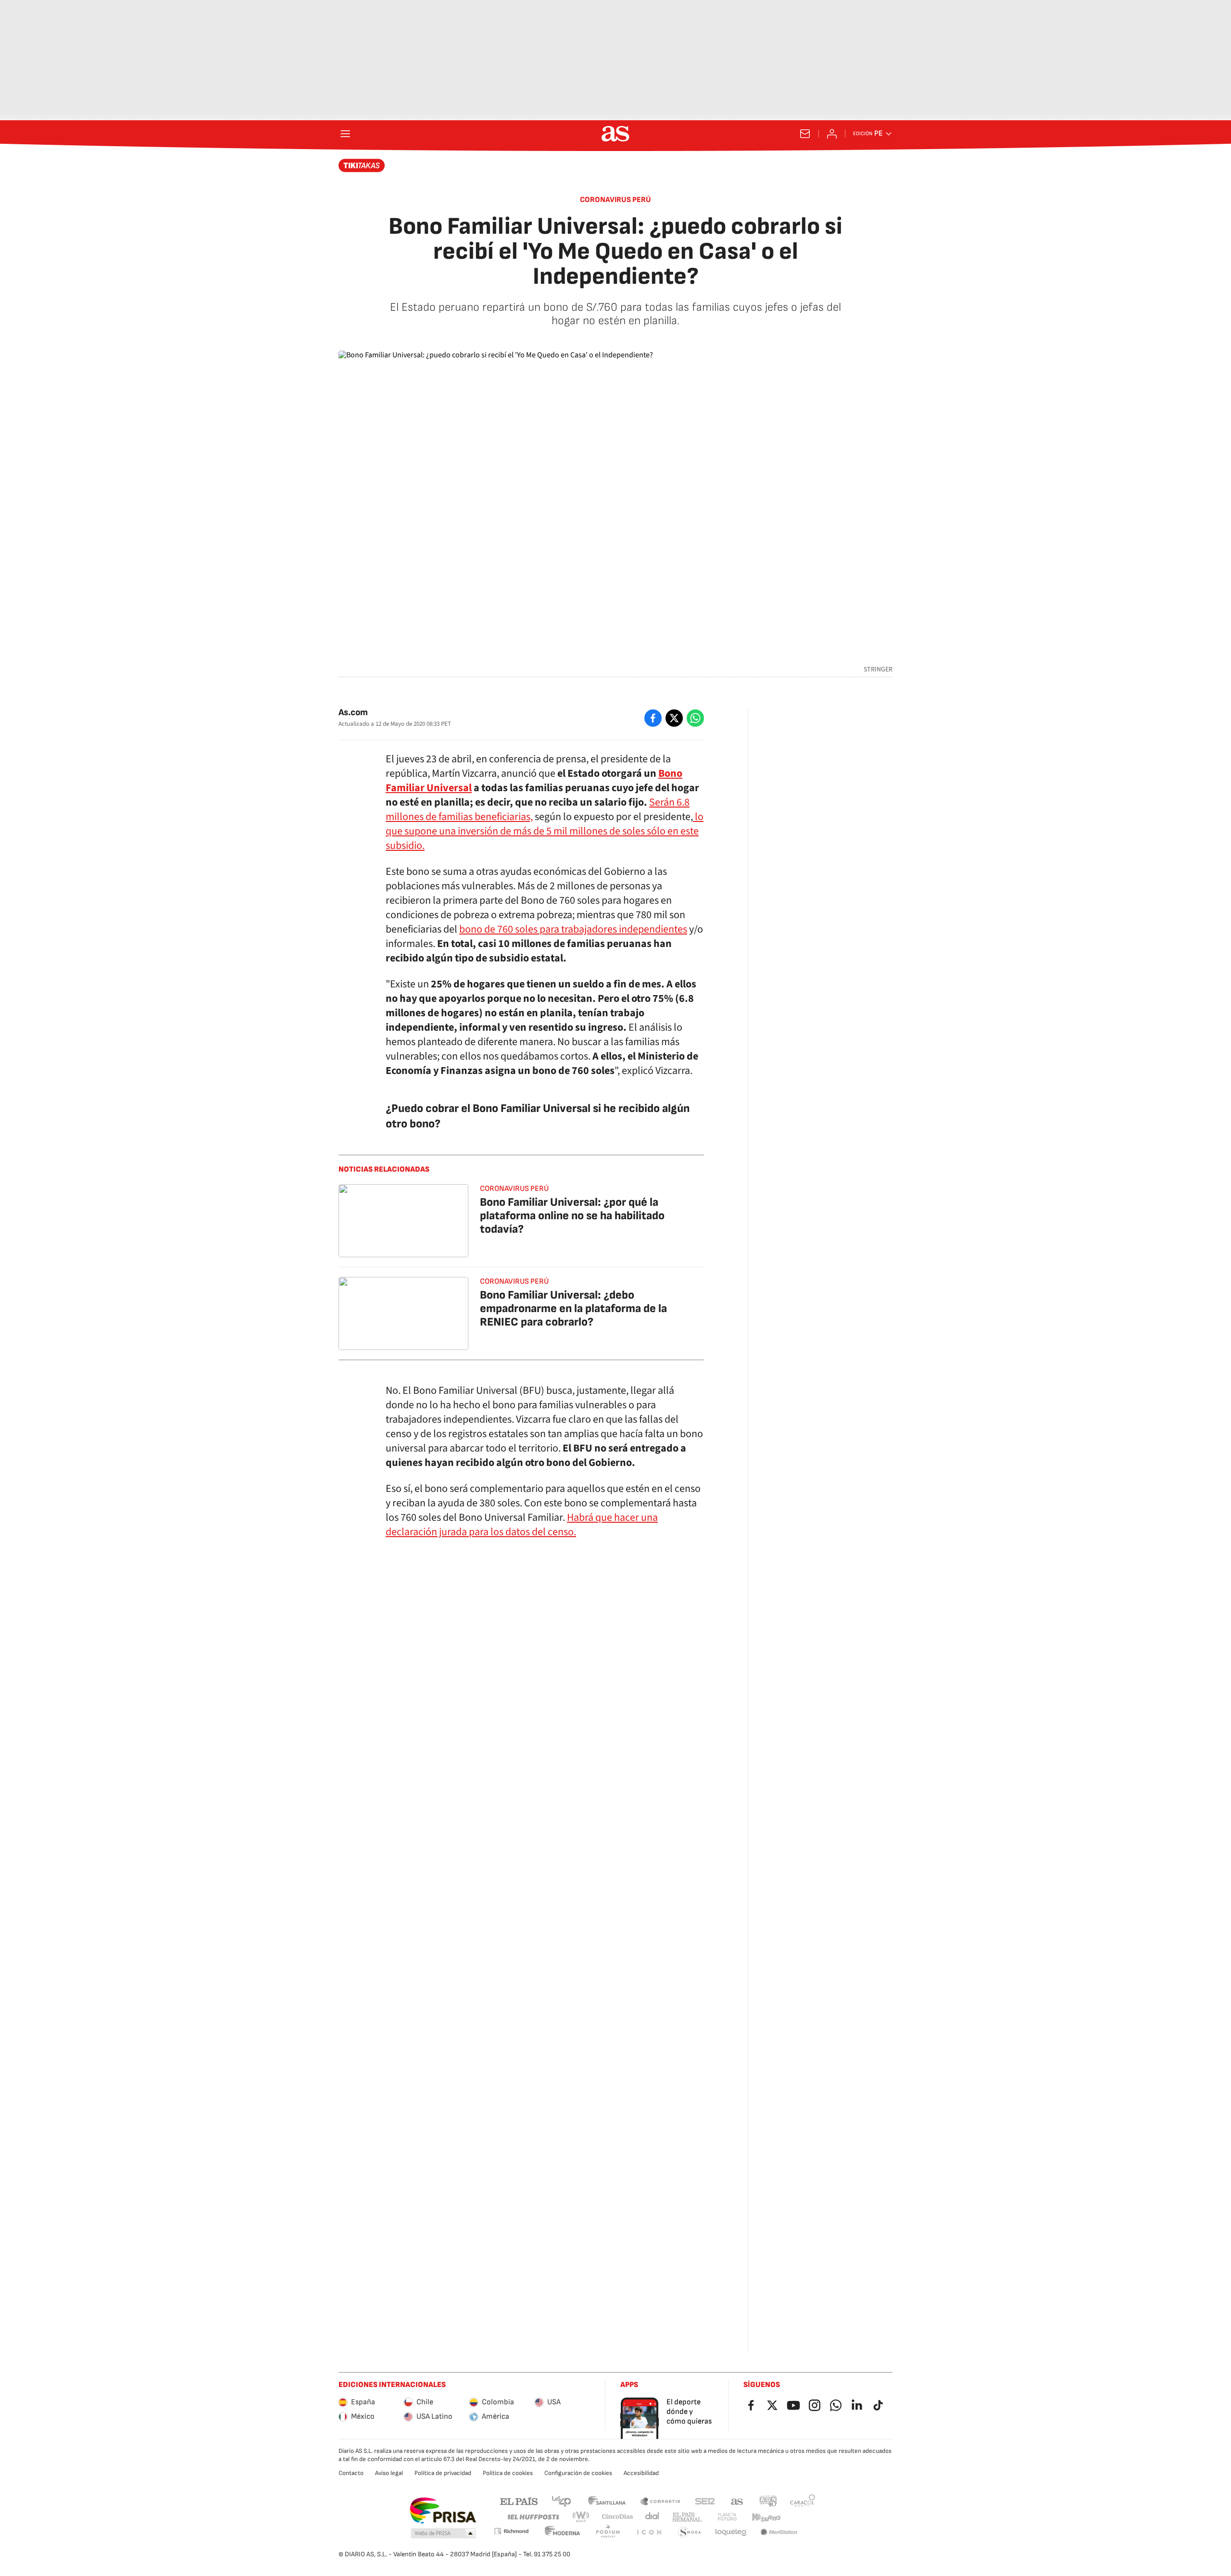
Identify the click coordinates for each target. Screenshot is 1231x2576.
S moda (690, 2532)
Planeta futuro (727, 2517)
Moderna (563, 2532)
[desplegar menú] (345, 134)
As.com (353, 713)
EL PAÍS (519, 2501)
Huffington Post (533, 2517)
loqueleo (731, 2532)
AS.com (737, 2501)
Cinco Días (618, 2517)
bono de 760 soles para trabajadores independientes (573, 929)
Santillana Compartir (660, 2501)
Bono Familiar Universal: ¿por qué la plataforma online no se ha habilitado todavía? (572, 1216)
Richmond (511, 2531)
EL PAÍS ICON (649, 2532)
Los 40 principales (561, 2501)
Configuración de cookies (578, 2473)
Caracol (803, 2501)
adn (768, 2501)
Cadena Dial (653, 2517)
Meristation (779, 2532)
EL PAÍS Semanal (687, 2517)
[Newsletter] (805, 134)
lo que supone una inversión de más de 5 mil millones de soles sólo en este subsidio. (545, 831)
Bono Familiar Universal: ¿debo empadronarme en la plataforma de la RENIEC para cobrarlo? (573, 1308)
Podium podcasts (608, 2532)
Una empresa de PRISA (443, 2511)
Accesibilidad (641, 2473)
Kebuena (766, 2517)
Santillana (607, 2501)
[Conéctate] (832, 134)
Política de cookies (508, 2473)
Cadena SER (705, 2501)
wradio (581, 2517)
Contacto (351, 2473)
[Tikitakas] (362, 165)
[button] (443, 2534)
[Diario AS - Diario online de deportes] (615, 134)
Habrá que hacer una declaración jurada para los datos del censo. (522, 1525)
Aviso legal (389, 2473)
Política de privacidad (443, 2473)
